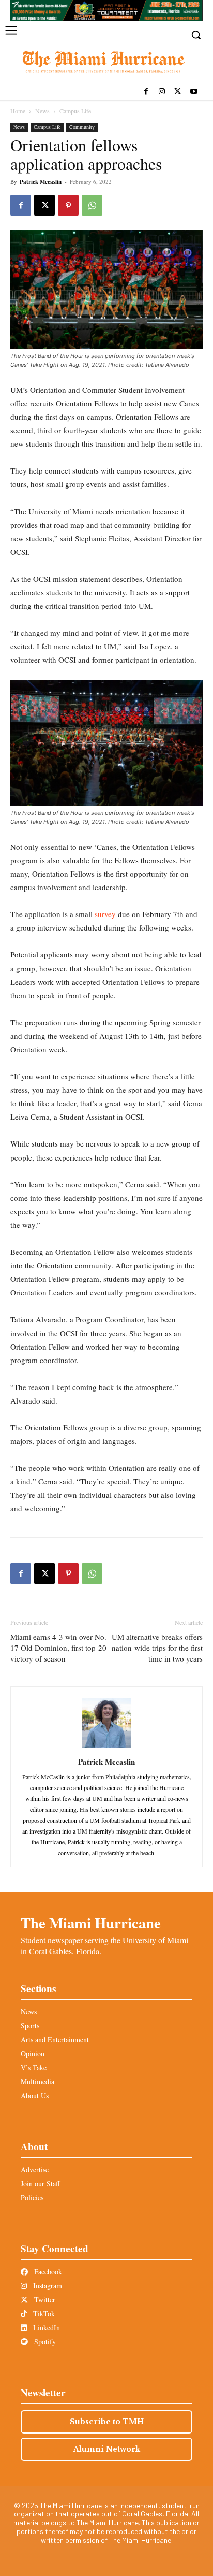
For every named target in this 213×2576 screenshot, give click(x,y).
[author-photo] (106, 1747)
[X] (178, 92)
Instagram (47, 2286)
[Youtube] (194, 92)
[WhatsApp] (92, 205)
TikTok (43, 2314)
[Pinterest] (68, 205)
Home (18, 111)
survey (105, 914)
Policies (32, 2198)
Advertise (35, 2170)
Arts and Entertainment (55, 2040)
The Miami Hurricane (91, 1923)
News (42, 111)
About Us (35, 2095)
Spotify (44, 2342)
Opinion (33, 2053)
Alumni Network (107, 2449)
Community (82, 127)
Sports (30, 2026)
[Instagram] (162, 92)
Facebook (47, 2272)
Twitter (44, 2300)
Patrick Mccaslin (41, 182)
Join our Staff (40, 2184)
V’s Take (34, 2067)
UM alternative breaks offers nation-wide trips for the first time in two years (157, 1648)
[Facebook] (146, 92)
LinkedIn (45, 2328)
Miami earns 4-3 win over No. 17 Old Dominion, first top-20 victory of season (58, 1648)
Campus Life (75, 111)
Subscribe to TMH (107, 2422)
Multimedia (37, 2081)
